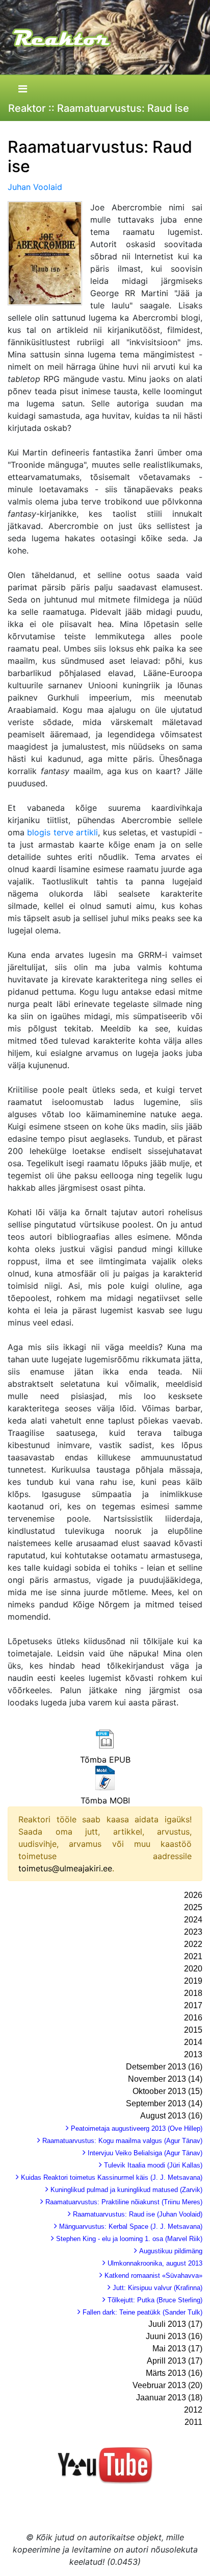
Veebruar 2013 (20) (167, 2385)
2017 (193, 2005)
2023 (193, 1932)
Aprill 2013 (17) (175, 2361)
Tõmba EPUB (105, 1760)
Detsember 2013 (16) (164, 2067)
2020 (193, 1969)
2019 (193, 1981)
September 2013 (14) (164, 2103)
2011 (193, 2422)
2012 (193, 2410)
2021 (193, 1956)
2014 (193, 2042)
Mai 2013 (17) (177, 2349)
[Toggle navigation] (22, 89)
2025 (193, 1907)
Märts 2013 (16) (174, 2373)
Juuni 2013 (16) (174, 2336)
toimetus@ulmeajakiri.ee (65, 1868)
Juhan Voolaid (35, 187)
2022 (193, 1944)
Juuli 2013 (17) (175, 2324)
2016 (193, 2018)
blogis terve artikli (62, 832)
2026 (193, 1895)
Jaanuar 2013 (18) (169, 2398)
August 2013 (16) (171, 2116)
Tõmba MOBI (105, 1800)
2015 (193, 2030)
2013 (193, 2054)
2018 (193, 1993)
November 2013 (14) (165, 2079)
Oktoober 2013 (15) (167, 2091)
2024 (193, 1920)
